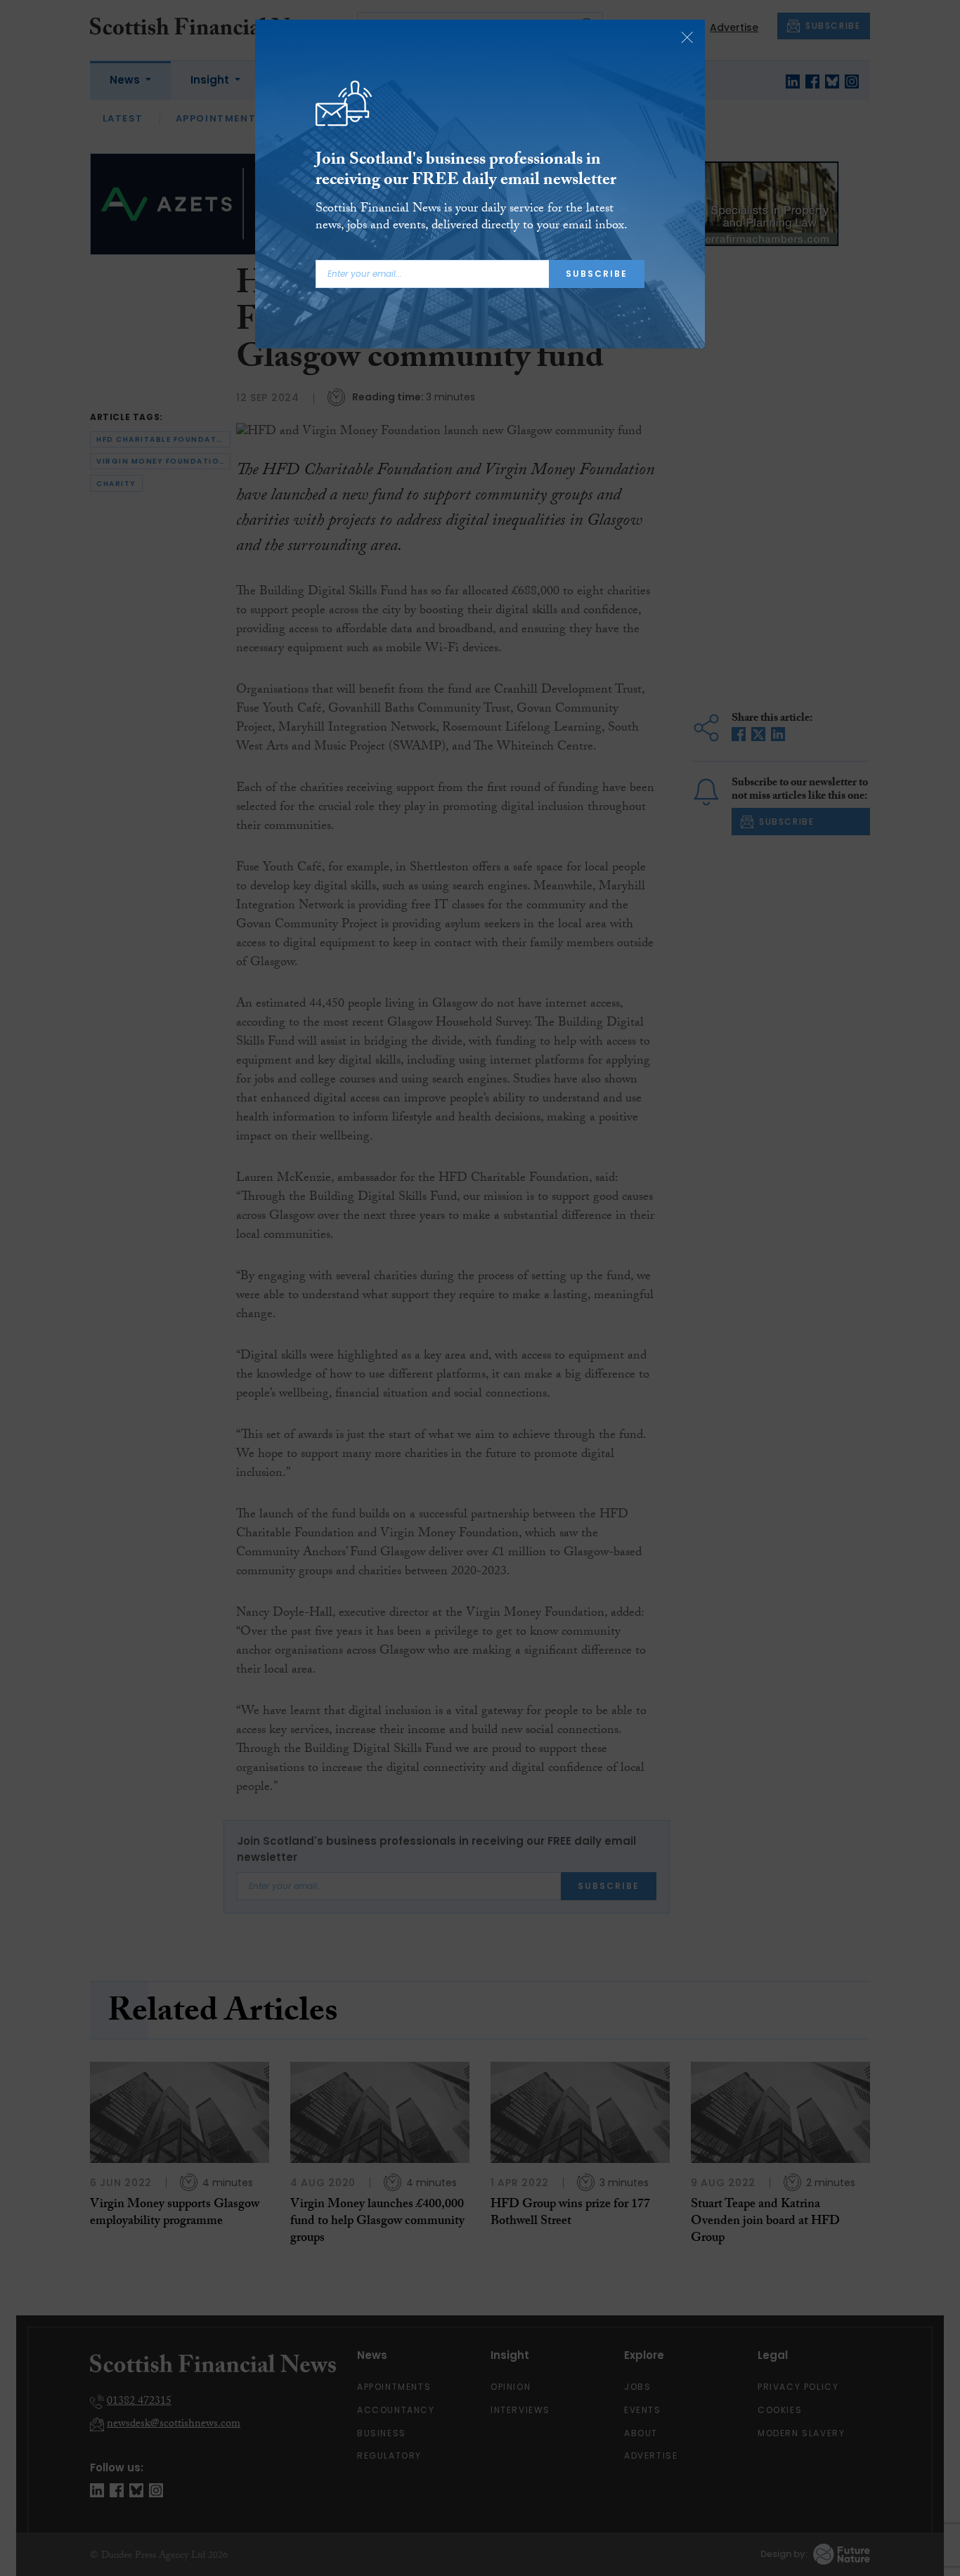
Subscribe (597, 274)
